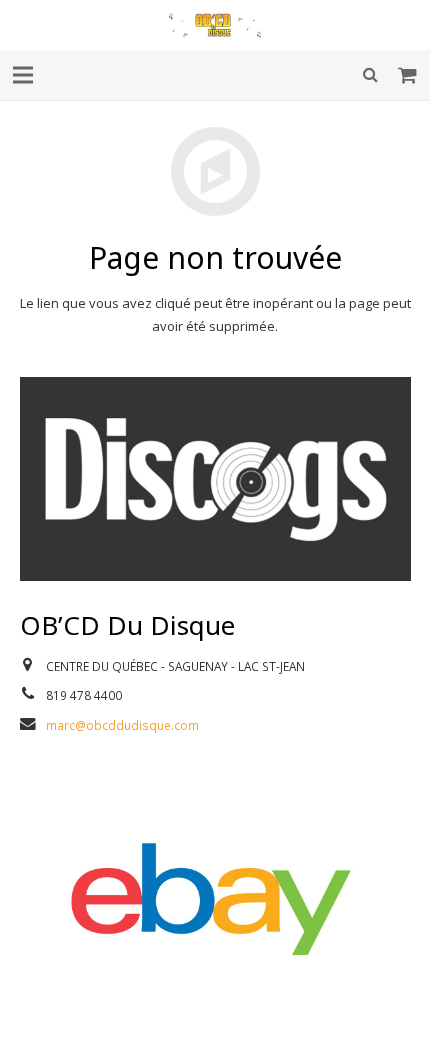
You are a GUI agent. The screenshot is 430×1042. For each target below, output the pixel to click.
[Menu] (23, 75)
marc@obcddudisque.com (122, 725)
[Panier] (408, 75)
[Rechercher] (370, 75)
